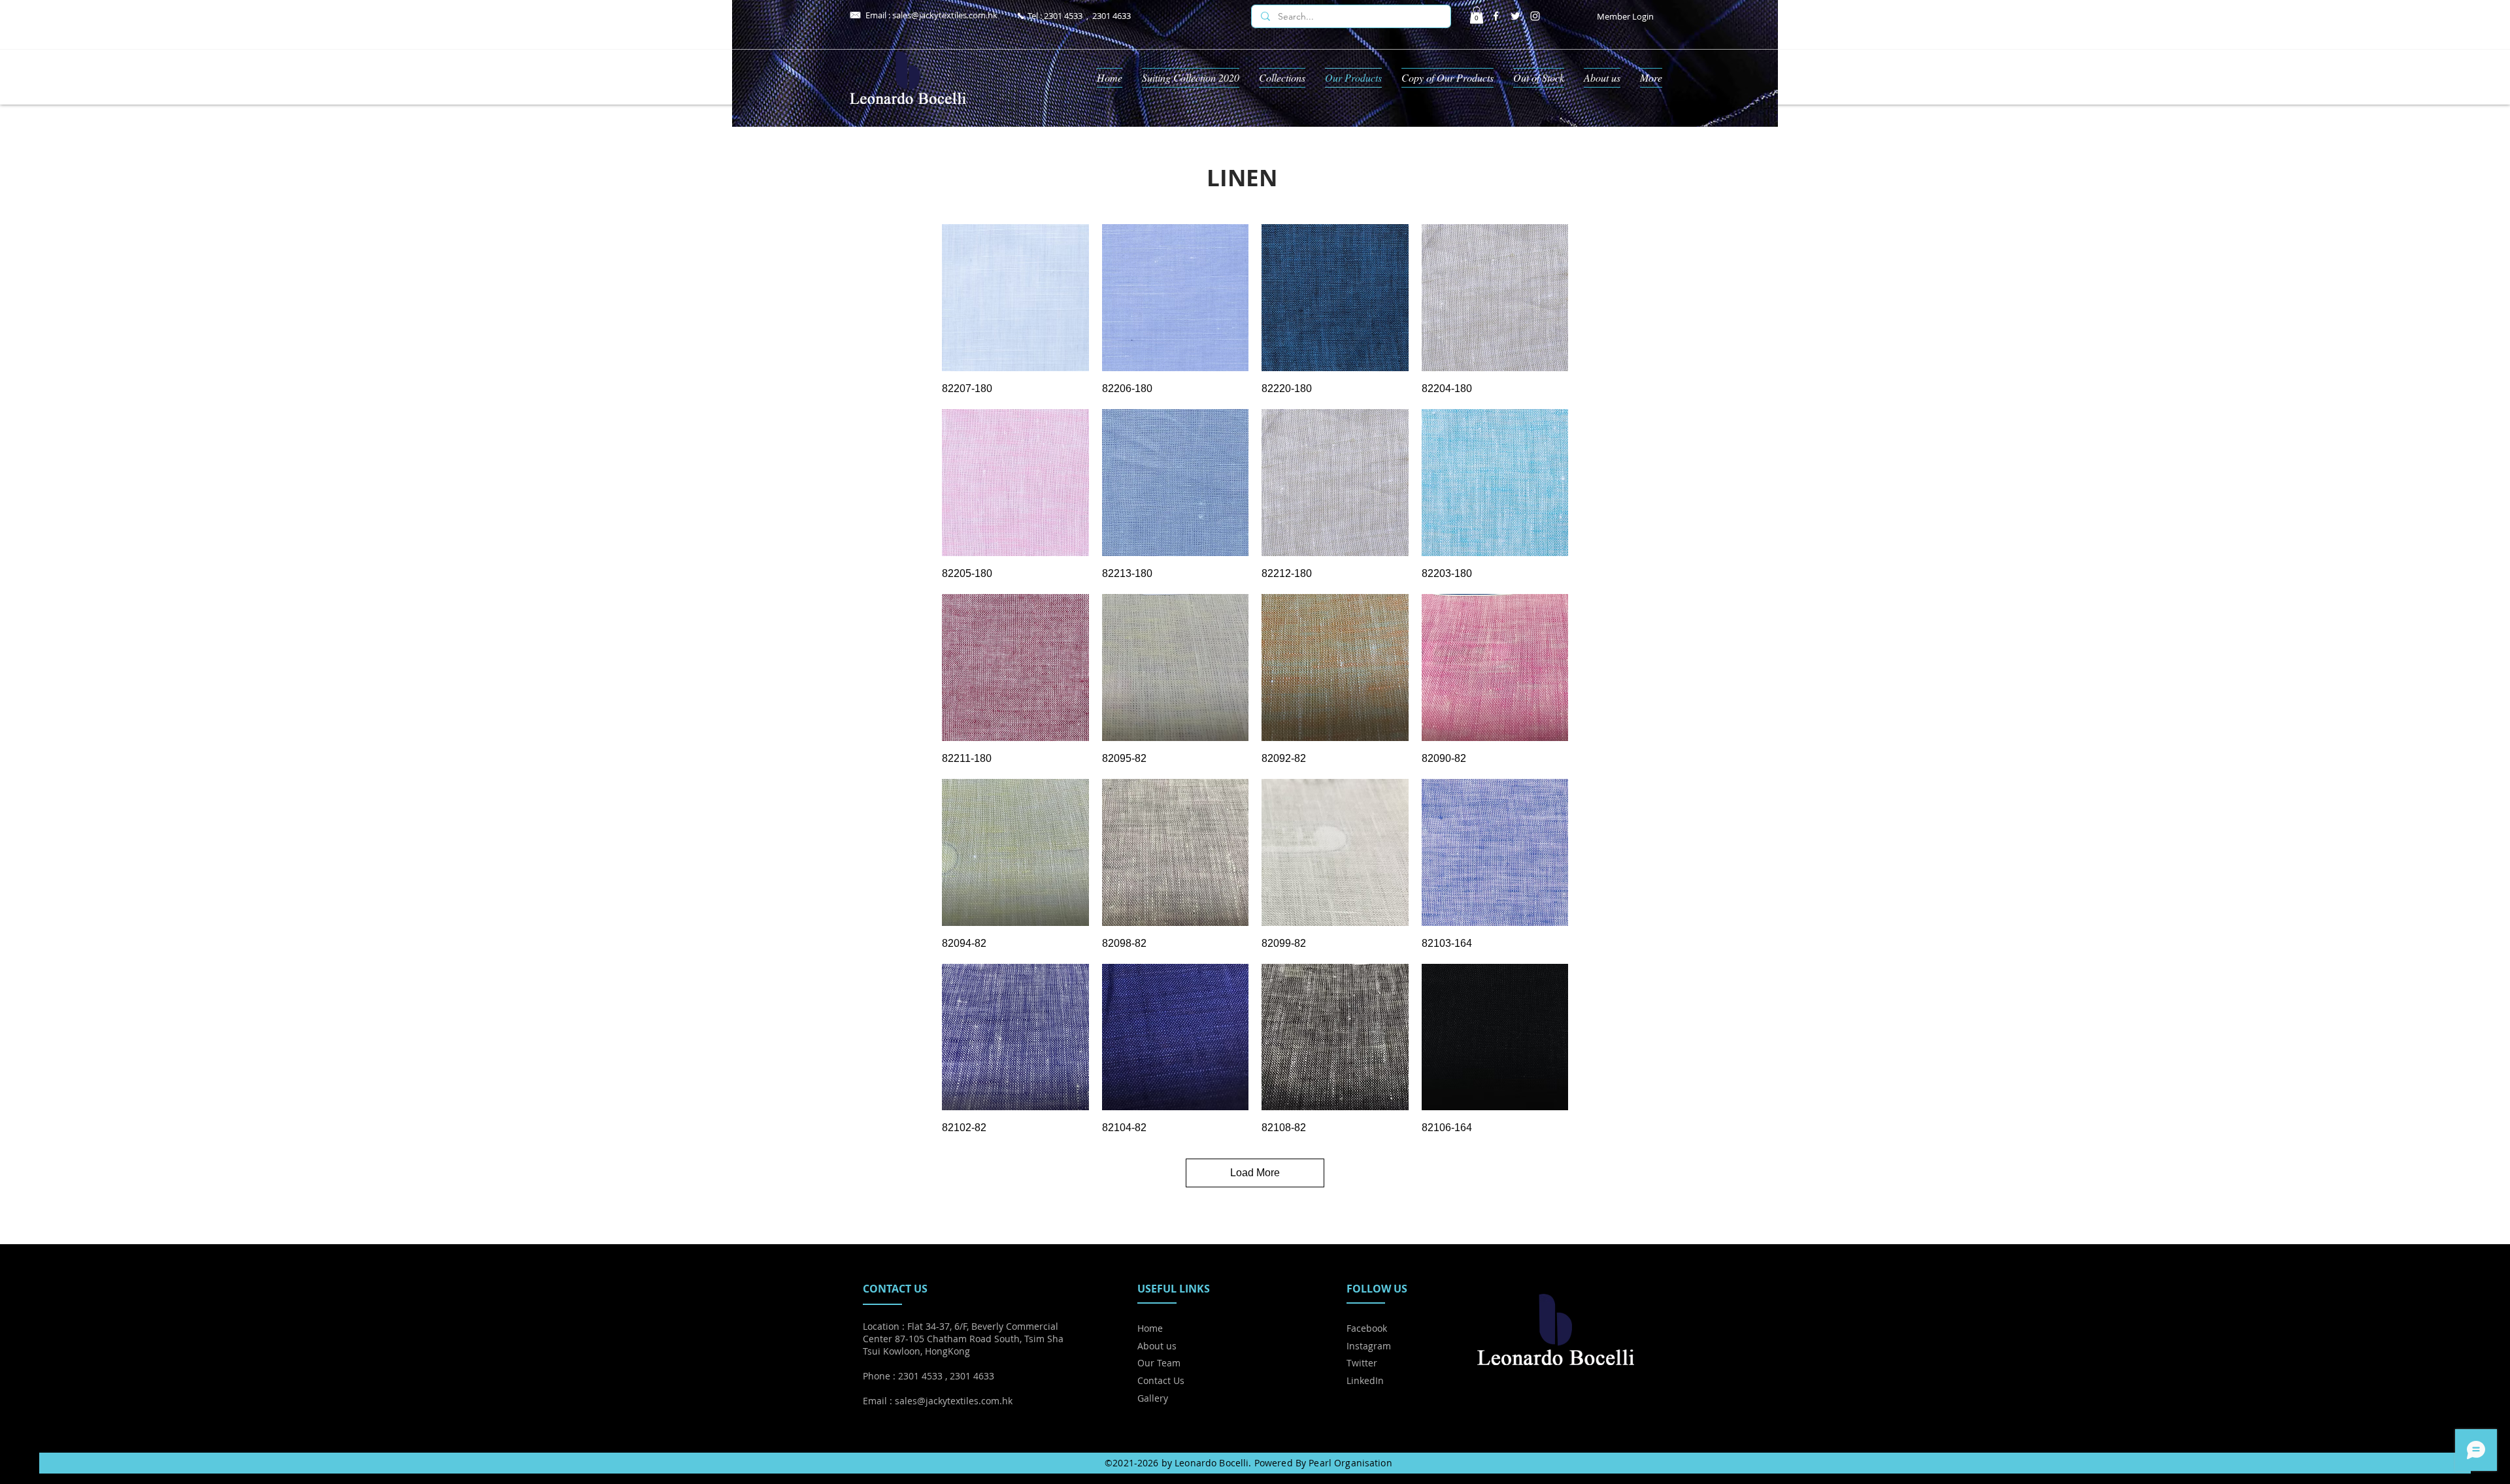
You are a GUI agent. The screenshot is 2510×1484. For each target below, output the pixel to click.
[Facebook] (1496, 16)
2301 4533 (1063, 16)
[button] (1477, 15)
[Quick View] (1015, 298)
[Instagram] (1535, 16)
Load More (1255, 1173)
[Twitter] (1515, 16)
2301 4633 (1112, 16)
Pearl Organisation (1350, 1463)
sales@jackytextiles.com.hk (945, 15)
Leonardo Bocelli (1212, 1463)
